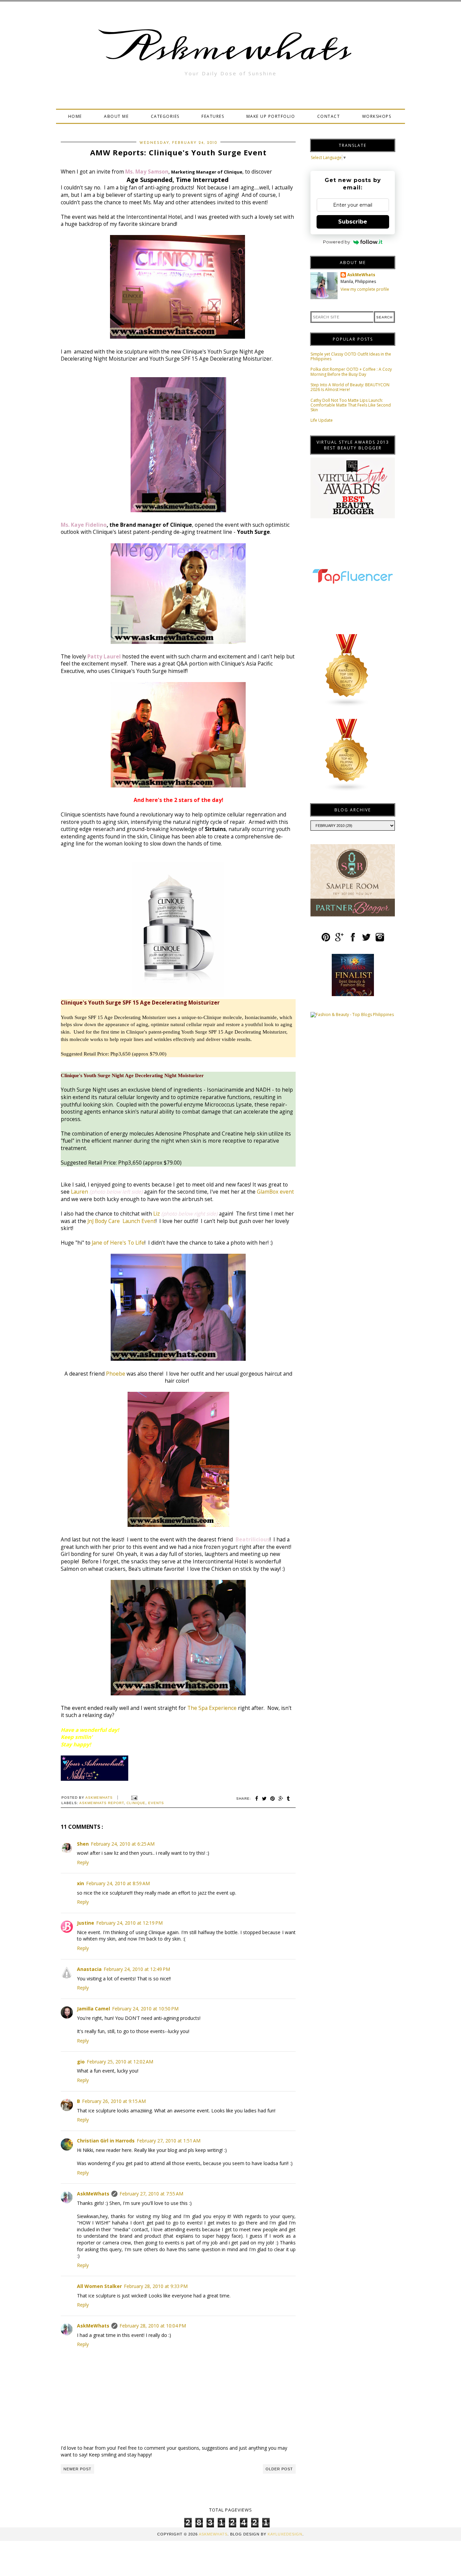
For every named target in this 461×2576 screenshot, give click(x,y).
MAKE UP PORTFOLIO (271, 116)
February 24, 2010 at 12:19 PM (129, 1923)
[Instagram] (380, 940)
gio (81, 2062)
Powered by (336, 242)
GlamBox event (275, 1192)
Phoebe (116, 1374)
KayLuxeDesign (285, 2534)
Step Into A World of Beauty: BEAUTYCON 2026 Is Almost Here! (350, 387)
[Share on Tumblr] (289, 1799)
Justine (86, 1923)
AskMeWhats (93, 2194)
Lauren (79, 1192)
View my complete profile (365, 289)
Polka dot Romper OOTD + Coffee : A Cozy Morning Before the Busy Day (351, 372)
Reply (83, 1862)
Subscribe (353, 222)
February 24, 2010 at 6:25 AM (123, 1844)
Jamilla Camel (93, 2009)
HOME (75, 116)
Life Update (322, 420)
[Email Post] (133, 1798)
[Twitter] (366, 940)
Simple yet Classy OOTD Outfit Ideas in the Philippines (351, 356)
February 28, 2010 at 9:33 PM (156, 2286)
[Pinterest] (326, 940)
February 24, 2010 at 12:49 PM (137, 1969)
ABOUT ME (116, 116)
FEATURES (213, 116)
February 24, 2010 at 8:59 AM (118, 1883)
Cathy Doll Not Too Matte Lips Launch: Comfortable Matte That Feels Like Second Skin (351, 405)
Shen (83, 1844)
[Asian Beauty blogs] (347, 706)
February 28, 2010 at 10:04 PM (153, 2326)
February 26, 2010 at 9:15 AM (114, 2101)
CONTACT (329, 116)
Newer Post (77, 2469)
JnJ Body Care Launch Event (121, 1221)
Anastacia (89, 1969)
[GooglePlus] (339, 940)
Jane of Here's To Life (118, 1243)
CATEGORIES (165, 116)
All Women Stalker (99, 2286)
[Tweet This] (264, 1799)
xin (80, 1883)
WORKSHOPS (377, 116)
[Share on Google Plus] (281, 1799)
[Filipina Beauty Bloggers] (347, 790)
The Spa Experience (212, 1708)
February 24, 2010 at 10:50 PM (145, 2009)
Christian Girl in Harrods (106, 2141)
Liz (157, 1214)
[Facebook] (353, 940)
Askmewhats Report (102, 1803)
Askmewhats (231, 49)
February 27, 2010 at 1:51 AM (169, 2141)
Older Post (279, 2469)
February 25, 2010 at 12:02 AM (120, 2062)
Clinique (136, 1803)
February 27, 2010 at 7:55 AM (151, 2194)
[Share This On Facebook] (257, 1799)
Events (156, 1803)
